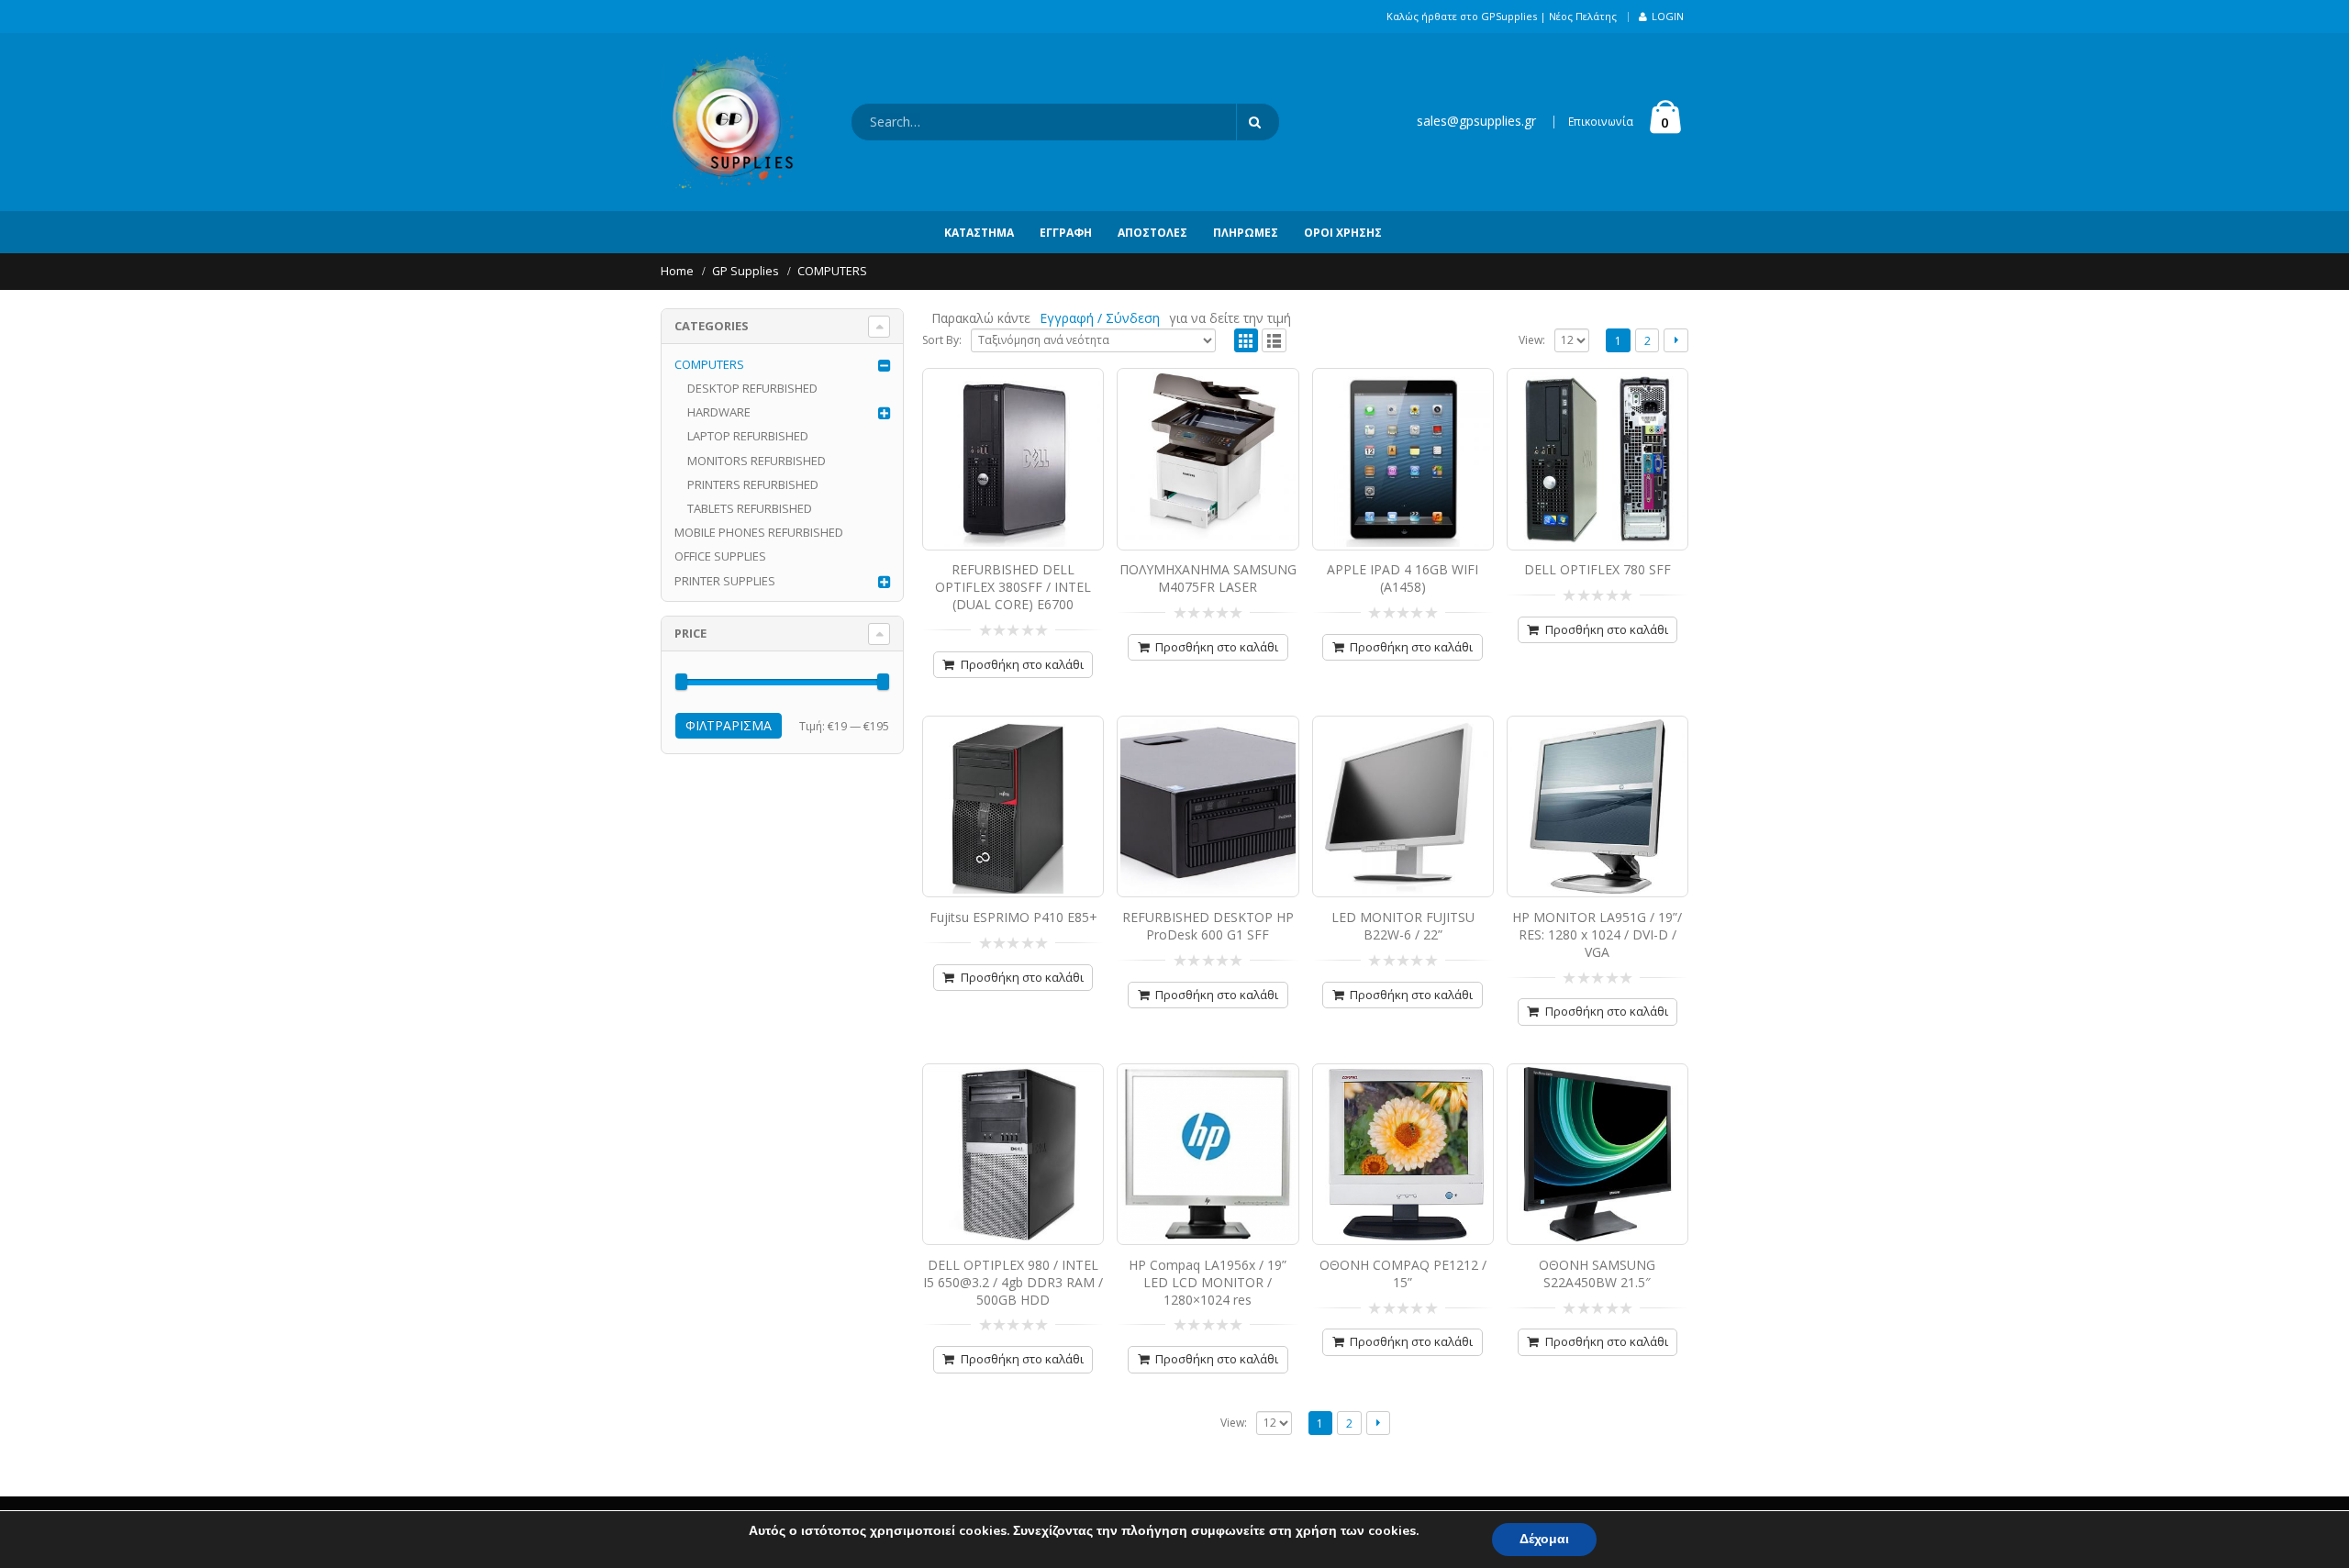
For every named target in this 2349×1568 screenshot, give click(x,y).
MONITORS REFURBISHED (757, 461)
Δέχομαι (1544, 1539)
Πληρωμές (1246, 233)
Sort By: (942, 340)
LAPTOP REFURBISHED (748, 436)
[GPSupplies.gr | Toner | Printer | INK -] (729, 122)
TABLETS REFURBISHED (750, 508)
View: (1532, 340)
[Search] (1258, 122)
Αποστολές (1152, 233)
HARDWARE (719, 412)
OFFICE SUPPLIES (720, 556)
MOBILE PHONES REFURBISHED (759, 532)
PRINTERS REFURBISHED (753, 484)
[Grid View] (1247, 341)
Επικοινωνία (1601, 122)
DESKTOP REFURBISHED (752, 388)
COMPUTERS (709, 364)
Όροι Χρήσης (1343, 233)
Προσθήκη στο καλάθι (1022, 664)
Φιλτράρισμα (729, 725)
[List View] (1274, 341)
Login (1668, 16)
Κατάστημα (979, 233)
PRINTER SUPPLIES (725, 581)
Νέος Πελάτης (1583, 16)
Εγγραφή (1066, 233)
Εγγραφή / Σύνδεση (1100, 318)
